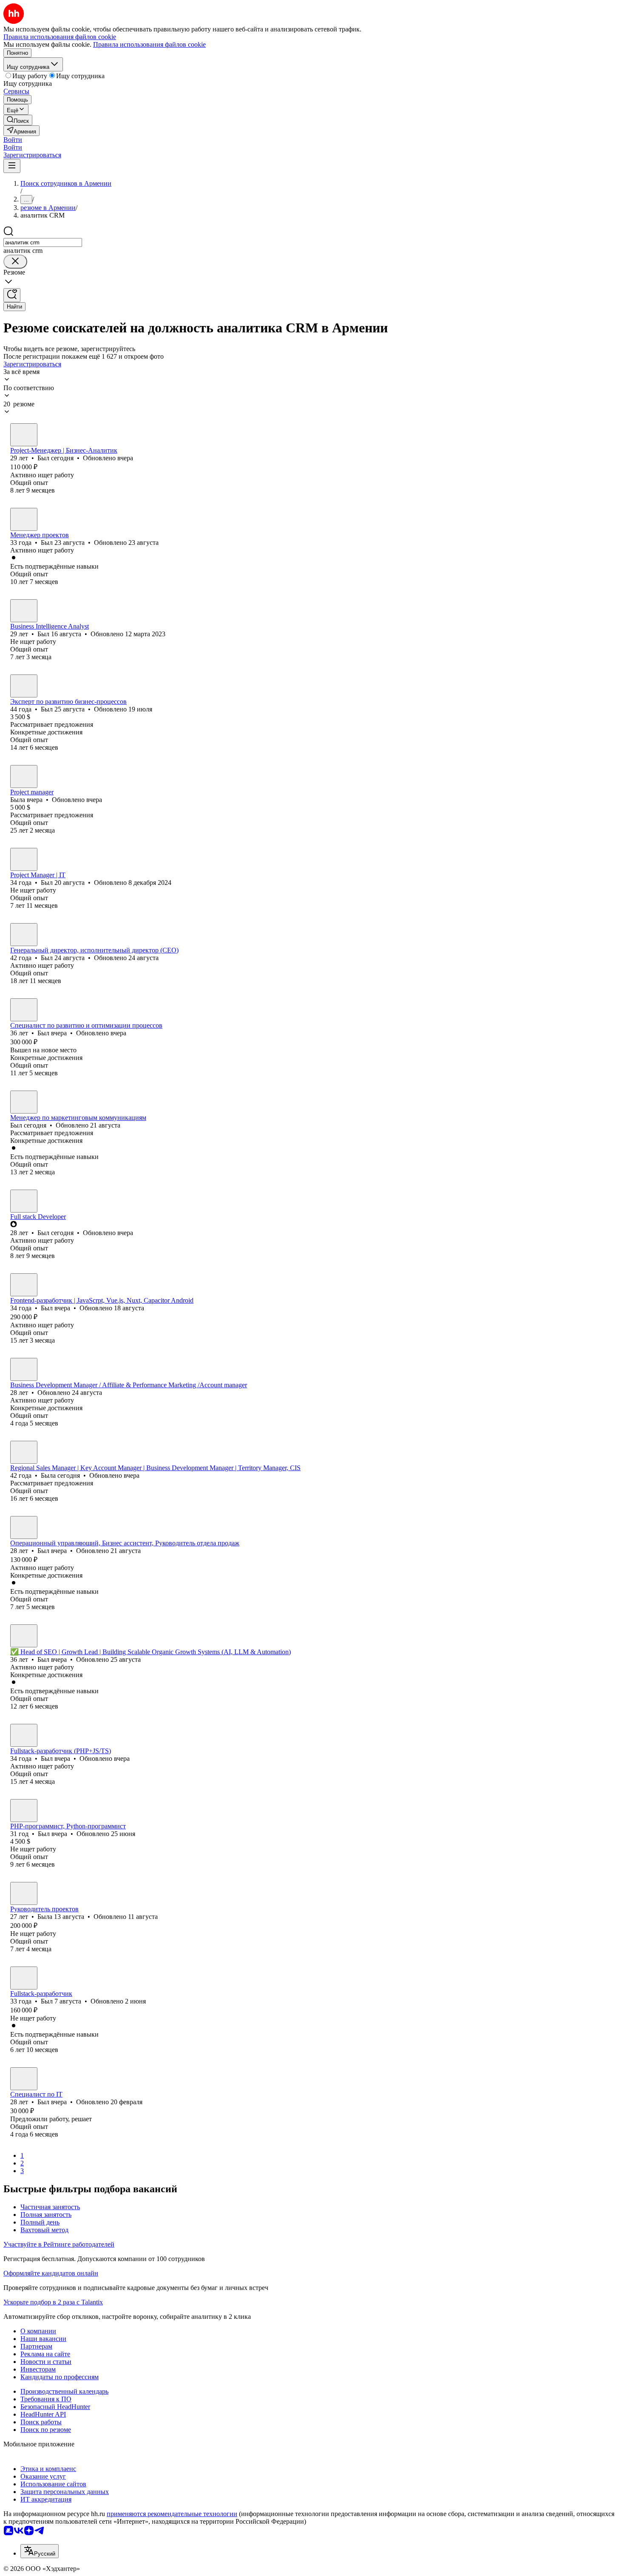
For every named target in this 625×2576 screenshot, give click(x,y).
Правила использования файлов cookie (149, 44)
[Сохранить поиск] (12, 295)
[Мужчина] (24, 435)
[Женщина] (24, 776)
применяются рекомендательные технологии (172, 2514)
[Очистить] (15, 262)
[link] (18, 120)
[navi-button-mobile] (12, 166)
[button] (13, 140)
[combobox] (43, 242)
